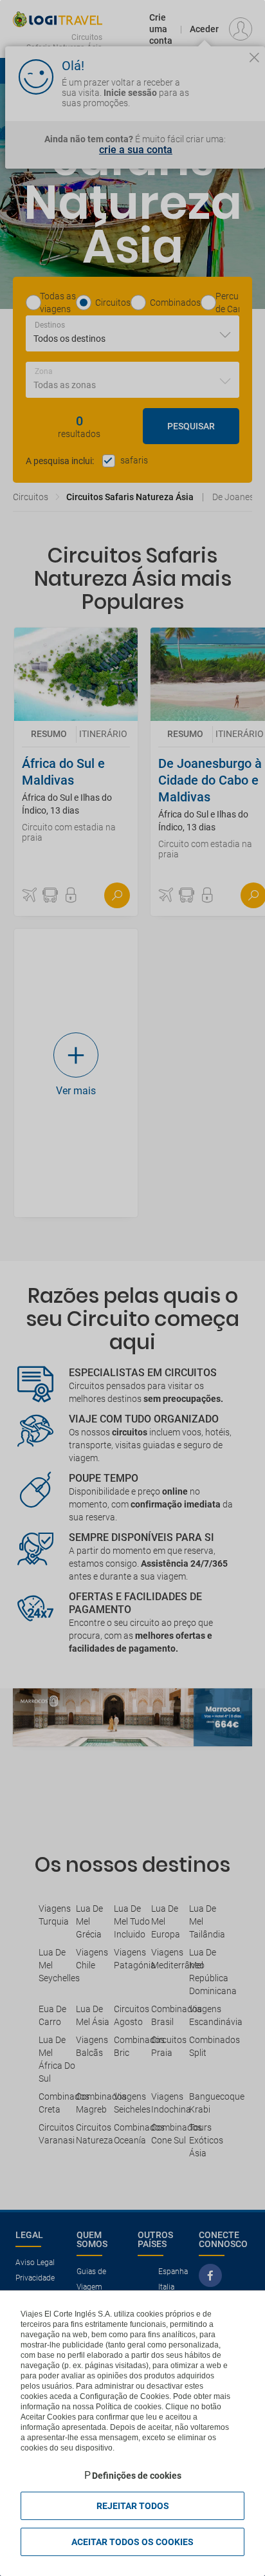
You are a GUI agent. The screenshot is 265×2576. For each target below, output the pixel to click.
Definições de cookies (137, 2476)
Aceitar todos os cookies (132, 2542)
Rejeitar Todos (133, 2506)
